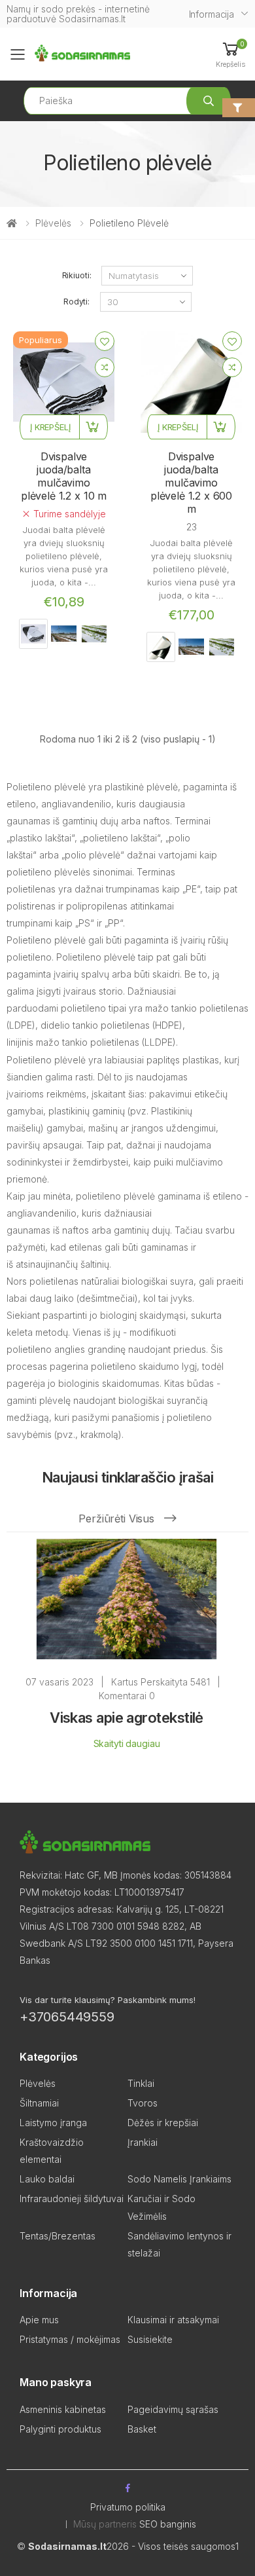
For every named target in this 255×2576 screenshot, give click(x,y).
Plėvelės (53, 223)
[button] (230, 54)
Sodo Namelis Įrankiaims (179, 2179)
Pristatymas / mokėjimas (70, 2339)
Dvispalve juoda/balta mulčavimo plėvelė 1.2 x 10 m (64, 476)
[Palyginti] (105, 367)
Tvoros (143, 2103)
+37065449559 (67, 2017)
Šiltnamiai (39, 2103)
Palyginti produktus (60, 2429)
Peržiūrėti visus (118, 1518)
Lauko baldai (47, 2179)
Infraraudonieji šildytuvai (72, 2199)
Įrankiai (143, 2142)
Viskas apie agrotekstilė (127, 1718)
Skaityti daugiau (127, 1743)
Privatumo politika (128, 2507)
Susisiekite (150, 2339)
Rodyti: (76, 302)
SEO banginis (168, 2524)
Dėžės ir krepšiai (163, 2123)
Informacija (212, 14)
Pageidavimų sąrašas (173, 2409)
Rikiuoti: (77, 275)
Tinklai (141, 2083)
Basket (142, 2429)
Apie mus (39, 2320)
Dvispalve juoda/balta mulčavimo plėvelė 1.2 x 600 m (191, 483)
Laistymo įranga (53, 2123)
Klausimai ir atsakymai (173, 2320)
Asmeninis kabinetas (63, 2409)
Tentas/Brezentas (58, 2236)
